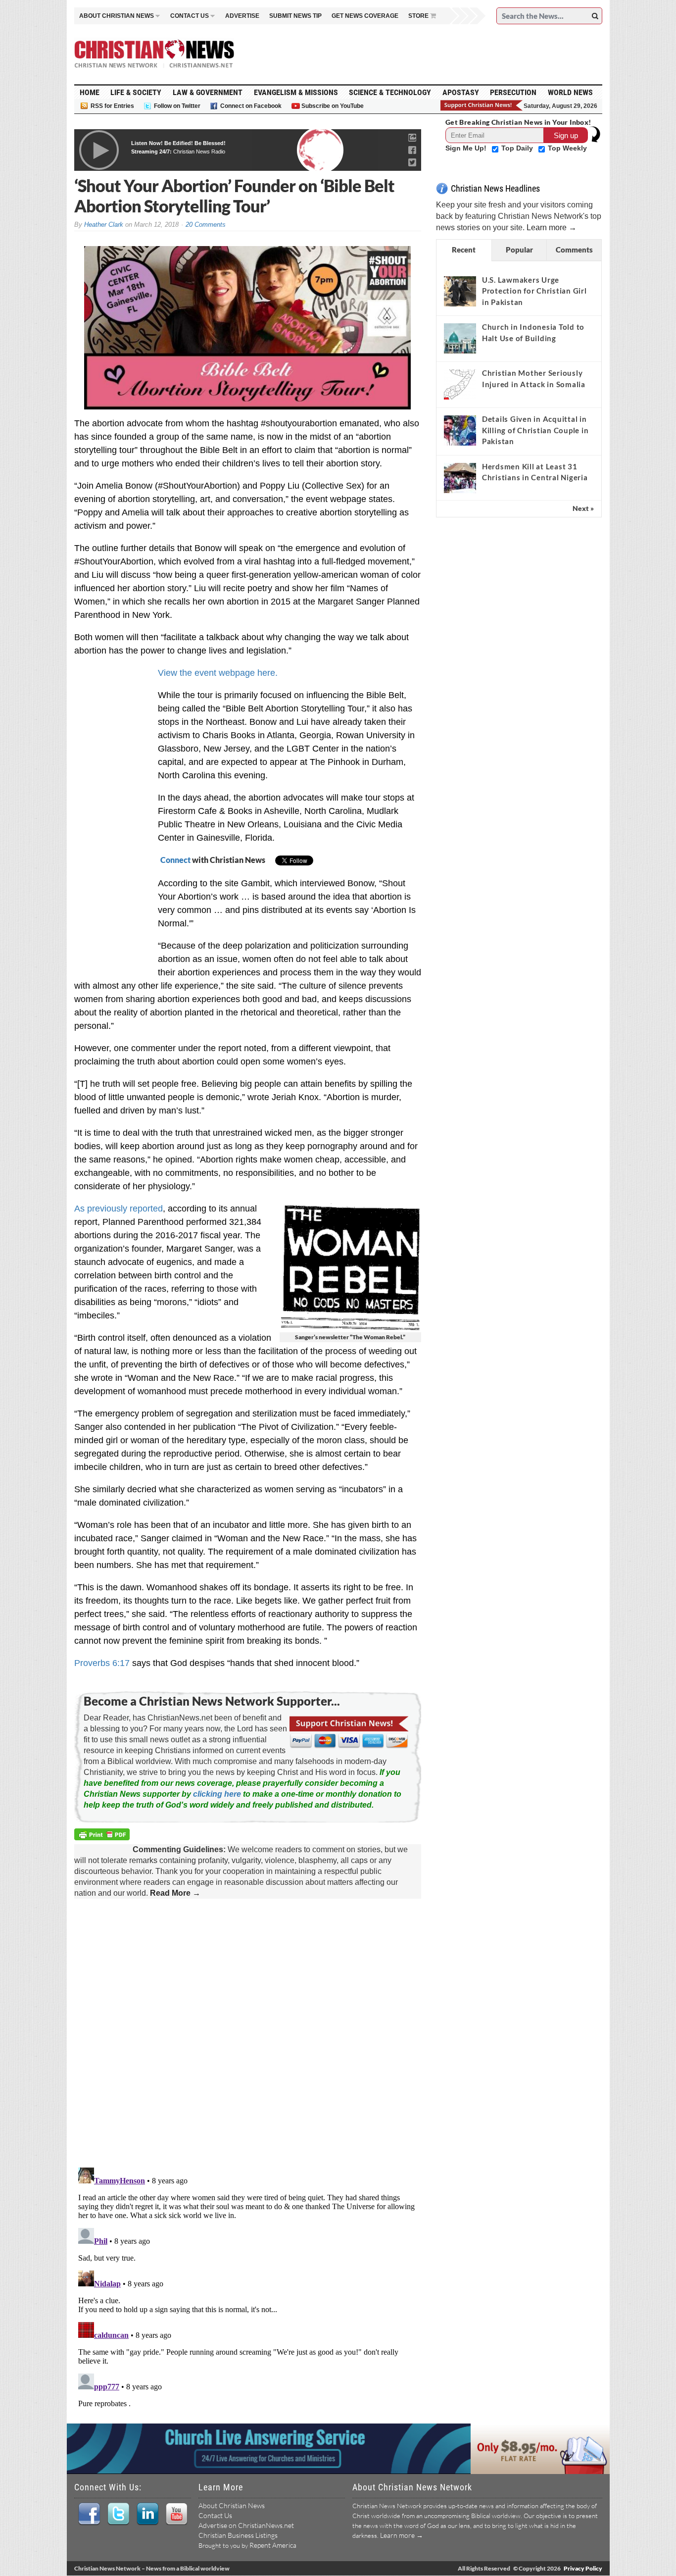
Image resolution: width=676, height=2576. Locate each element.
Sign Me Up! (467, 148)
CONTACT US (190, 16)
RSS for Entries (112, 106)
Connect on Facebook (251, 106)
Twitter (118, 2514)
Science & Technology (390, 92)
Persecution (513, 92)
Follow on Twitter (177, 106)
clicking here (217, 1794)
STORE (418, 16)
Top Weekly (567, 148)
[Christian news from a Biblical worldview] (154, 54)
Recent (464, 250)
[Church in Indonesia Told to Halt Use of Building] (460, 338)
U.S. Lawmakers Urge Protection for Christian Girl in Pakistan (534, 291)
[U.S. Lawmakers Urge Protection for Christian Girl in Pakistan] (460, 291)
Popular (519, 250)
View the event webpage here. (218, 673)
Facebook (89, 2514)
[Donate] (482, 105)
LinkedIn (147, 2514)
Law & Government (208, 92)
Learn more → (552, 227)
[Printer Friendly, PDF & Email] (103, 1836)
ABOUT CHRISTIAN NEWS (117, 16)
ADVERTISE (242, 16)
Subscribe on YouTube (333, 106)
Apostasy (461, 92)
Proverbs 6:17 (102, 1663)
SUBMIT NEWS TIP (295, 16)
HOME (90, 92)
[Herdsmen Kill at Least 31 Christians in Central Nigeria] (460, 478)
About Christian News (232, 2505)
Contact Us (215, 2515)
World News (570, 92)
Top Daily (518, 148)
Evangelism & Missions (296, 92)
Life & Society (136, 92)
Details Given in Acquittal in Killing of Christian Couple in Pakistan (535, 430)
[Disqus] (248, 2034)
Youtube (176, 2514)
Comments (574, 250)
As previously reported (119, 1209)
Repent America (273, 2545)
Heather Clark (104, 225)
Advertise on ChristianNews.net (246, 2525)
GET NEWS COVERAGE (365, 16)
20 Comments (206, 225)
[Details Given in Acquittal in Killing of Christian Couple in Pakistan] (460, 430)
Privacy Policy (583, 2568)
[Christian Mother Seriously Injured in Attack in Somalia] (460, 384)
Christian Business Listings (238, 2535)
